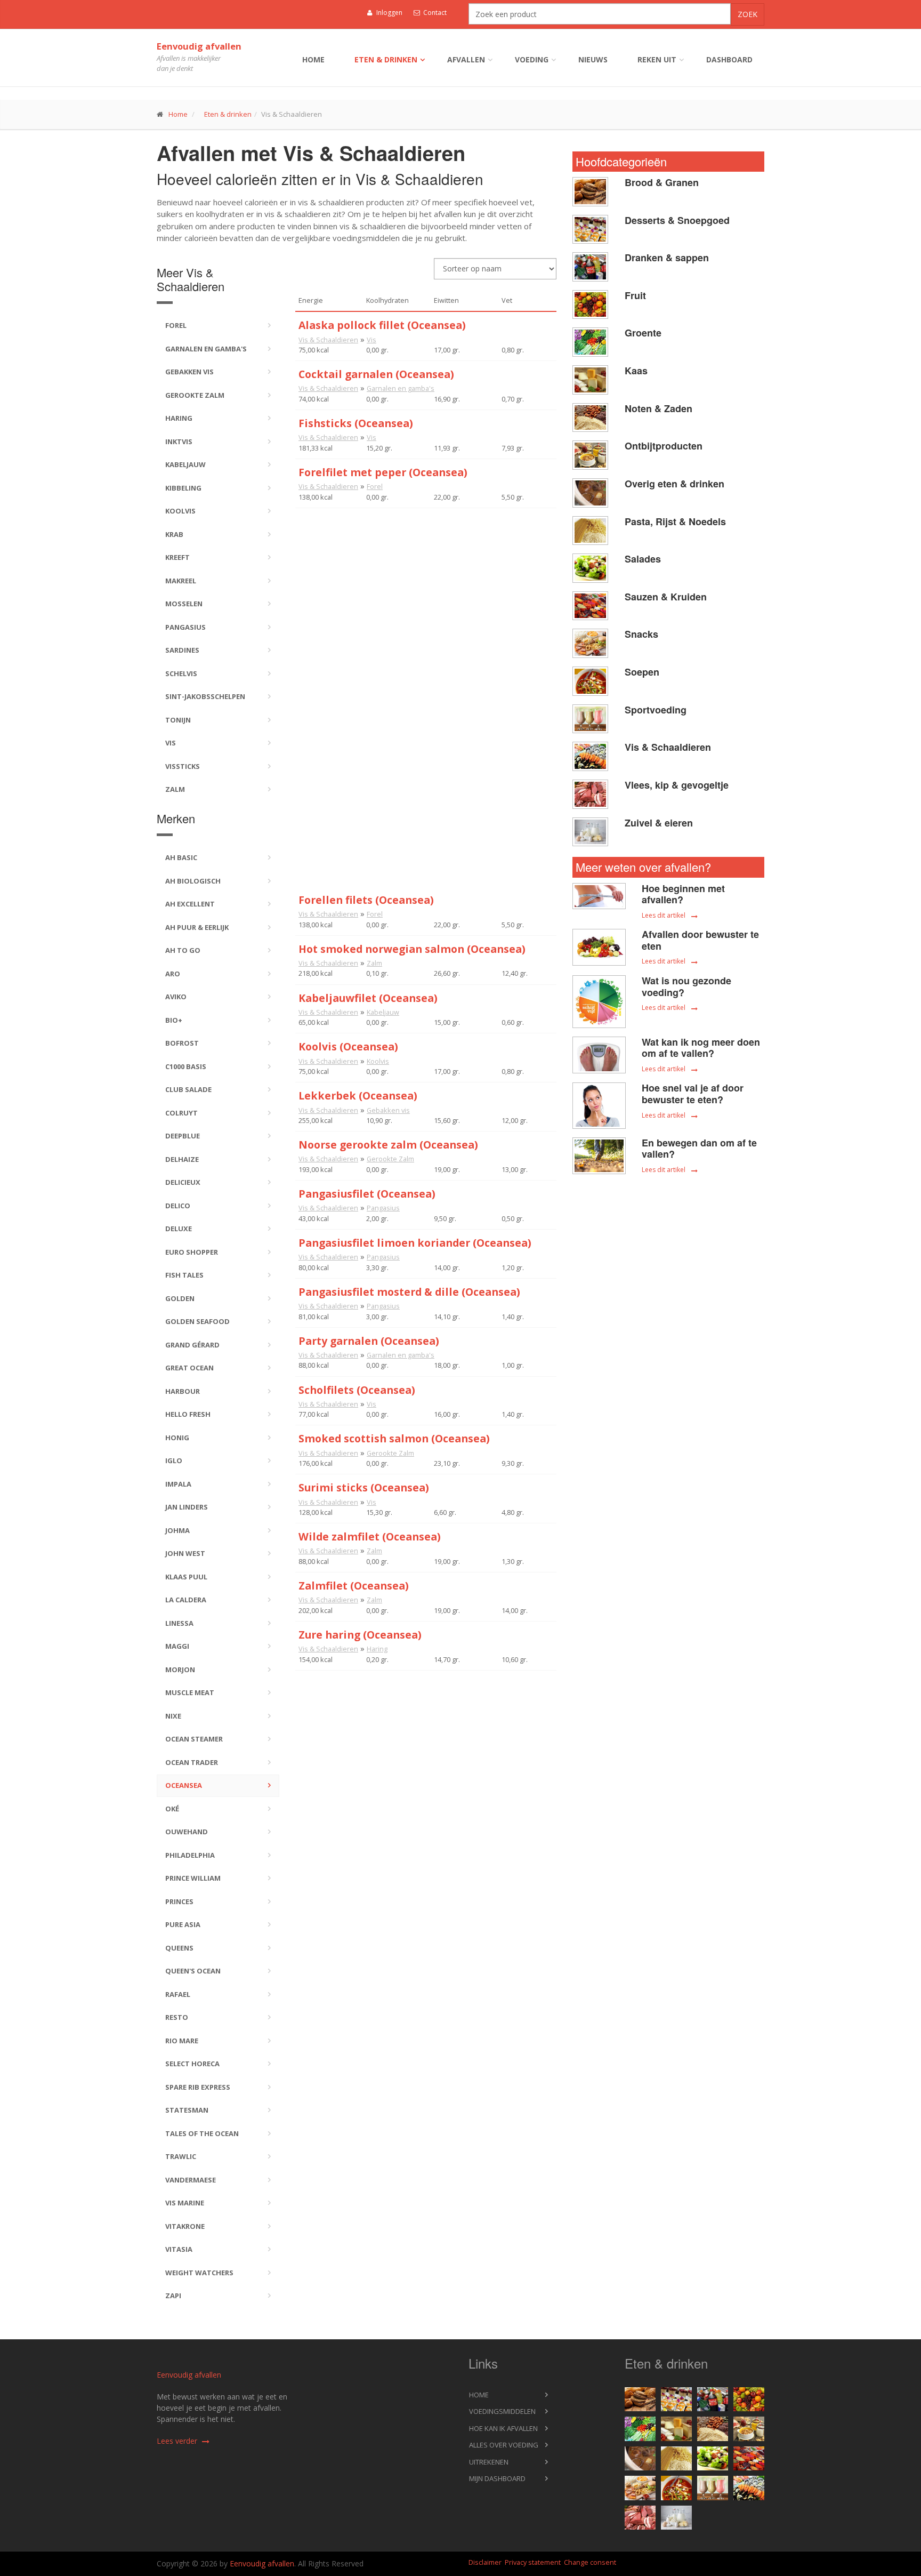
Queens (179, 1948)
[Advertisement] (426, 583)
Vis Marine (185, 2203)
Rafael (178, 1994)
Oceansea (184, 1785)
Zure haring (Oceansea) (360, 1635)
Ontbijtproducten (664, 446)
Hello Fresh (188, 1414)
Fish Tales (184, 1275)
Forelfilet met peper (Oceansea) (383, 472)
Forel (176, 325)
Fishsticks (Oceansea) (356, 423)
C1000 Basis (186, 1066)
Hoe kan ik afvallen (503, 2428)
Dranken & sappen (667, 258)
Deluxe (179, 1229)
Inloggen (389, 13)
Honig (177, 1438)
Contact (434, 13)
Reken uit (657, 59)
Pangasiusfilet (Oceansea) (367, 1194)
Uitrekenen (489, 2462)
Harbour (183, 1391)
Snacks (641, 634)
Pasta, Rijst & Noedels (675, 521)
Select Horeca (192, 2064)
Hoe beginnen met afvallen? (683, 894)
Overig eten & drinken (674, 484)
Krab (174, 534)
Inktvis (179, 442)
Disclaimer (485, 2562)
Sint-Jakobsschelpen (205, 696)
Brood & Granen (662, 182)
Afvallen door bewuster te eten (700, 940)
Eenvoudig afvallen (199, 46)
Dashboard (729, 59)
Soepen (642, 672)
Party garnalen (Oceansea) (369, 1341)
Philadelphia (190, 1855)
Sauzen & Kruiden (666, 597)
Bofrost (182, 1043)
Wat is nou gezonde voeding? (686, 986)
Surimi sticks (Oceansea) (364, 1487)
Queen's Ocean (193, 1971)
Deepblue (183, 1136)
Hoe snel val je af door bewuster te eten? (693, 1094)
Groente (643, 333)
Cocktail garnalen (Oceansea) (376, 374)
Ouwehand (187, 1832)
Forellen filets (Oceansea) (366, 900)
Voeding (532, 59)
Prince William (193, 1878)
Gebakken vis (189, 372)
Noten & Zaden (659, 408)
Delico (178, 1206)
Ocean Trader (192, 1762)
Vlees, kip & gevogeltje (677, 785)
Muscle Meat (190, 1692)
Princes (179, 1901)
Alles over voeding (504, 2445)
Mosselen (184, 604)
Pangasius (185, 627)
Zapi (173, 2296)
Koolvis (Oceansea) (348, 1046)
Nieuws (593, 59)
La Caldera (186, 1600)
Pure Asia (183, 1924)
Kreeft (177, 557)
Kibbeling (183, 488)
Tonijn (178, 720)
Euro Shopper (192, 1252)
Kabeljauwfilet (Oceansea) (368, 998)
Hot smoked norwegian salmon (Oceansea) (412, 949)
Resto (177, 2017)
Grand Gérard (192, 1345)
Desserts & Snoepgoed (677, 220)
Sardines (182, 650)
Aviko (176, 997)
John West (185, 1553)
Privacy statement (533, 2562)
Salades (643, 559)
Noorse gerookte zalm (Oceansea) (388, 1145)
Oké (172, 1809)
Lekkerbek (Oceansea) (358, 1096)
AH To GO (183, 950)
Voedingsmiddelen (502, 2411)
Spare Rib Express (198, 2087)
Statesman (187, 2110)
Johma (177, 1530)
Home (313, 59)
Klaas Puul (186, 1577)
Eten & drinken (386, 59)
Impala (178, 1484)
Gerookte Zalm (195, 395)
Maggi (177, 1646)
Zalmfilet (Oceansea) (354, 1586)
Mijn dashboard (497, 2478)
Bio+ (174, 1020)
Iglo (174, 1460)
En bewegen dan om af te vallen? (699, 1149)
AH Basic (181, 857)
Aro (173, 974)
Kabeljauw (185, 464)
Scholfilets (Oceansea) (357, 1390)
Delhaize (182, 1159)
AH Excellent (190, 904)
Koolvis (180, 511)
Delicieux (183, 1182)
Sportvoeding (656, 710)
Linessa (179, 1623)
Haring (179, 418)
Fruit (635, 295)
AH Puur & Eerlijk (197, 927)
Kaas (636, 371)
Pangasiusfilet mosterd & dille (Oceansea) (409, 1292)
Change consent (590, 2562)
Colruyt (181, 1113)
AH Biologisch (193, 881)
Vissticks (183, 766)
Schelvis (181, 673)
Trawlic (181, 2156)
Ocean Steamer (194, 1739)
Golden (180, 1298)
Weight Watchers (199, 2273)
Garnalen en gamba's (206, 349)
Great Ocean (189, 1368)
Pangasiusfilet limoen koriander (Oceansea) (415, 1243)
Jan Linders (187, 1507)
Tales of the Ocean (202, 2133)
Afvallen (466, 59)
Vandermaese (191, 2180)
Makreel (181, 581)
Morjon (180, 1670)
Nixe (173, 1716)
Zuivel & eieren (659, 823)
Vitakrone (185, 2226)
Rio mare (182, 2041)
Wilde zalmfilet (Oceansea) (370, 1536)
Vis (171, 743)
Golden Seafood (197, 1321)
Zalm (175, 789)
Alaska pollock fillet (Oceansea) (382, 325)
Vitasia (179, 2249)
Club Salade (188, 1089)
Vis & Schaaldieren (328, 340)
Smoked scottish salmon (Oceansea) (394, 1438)
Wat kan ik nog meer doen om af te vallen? (701, 1048)
